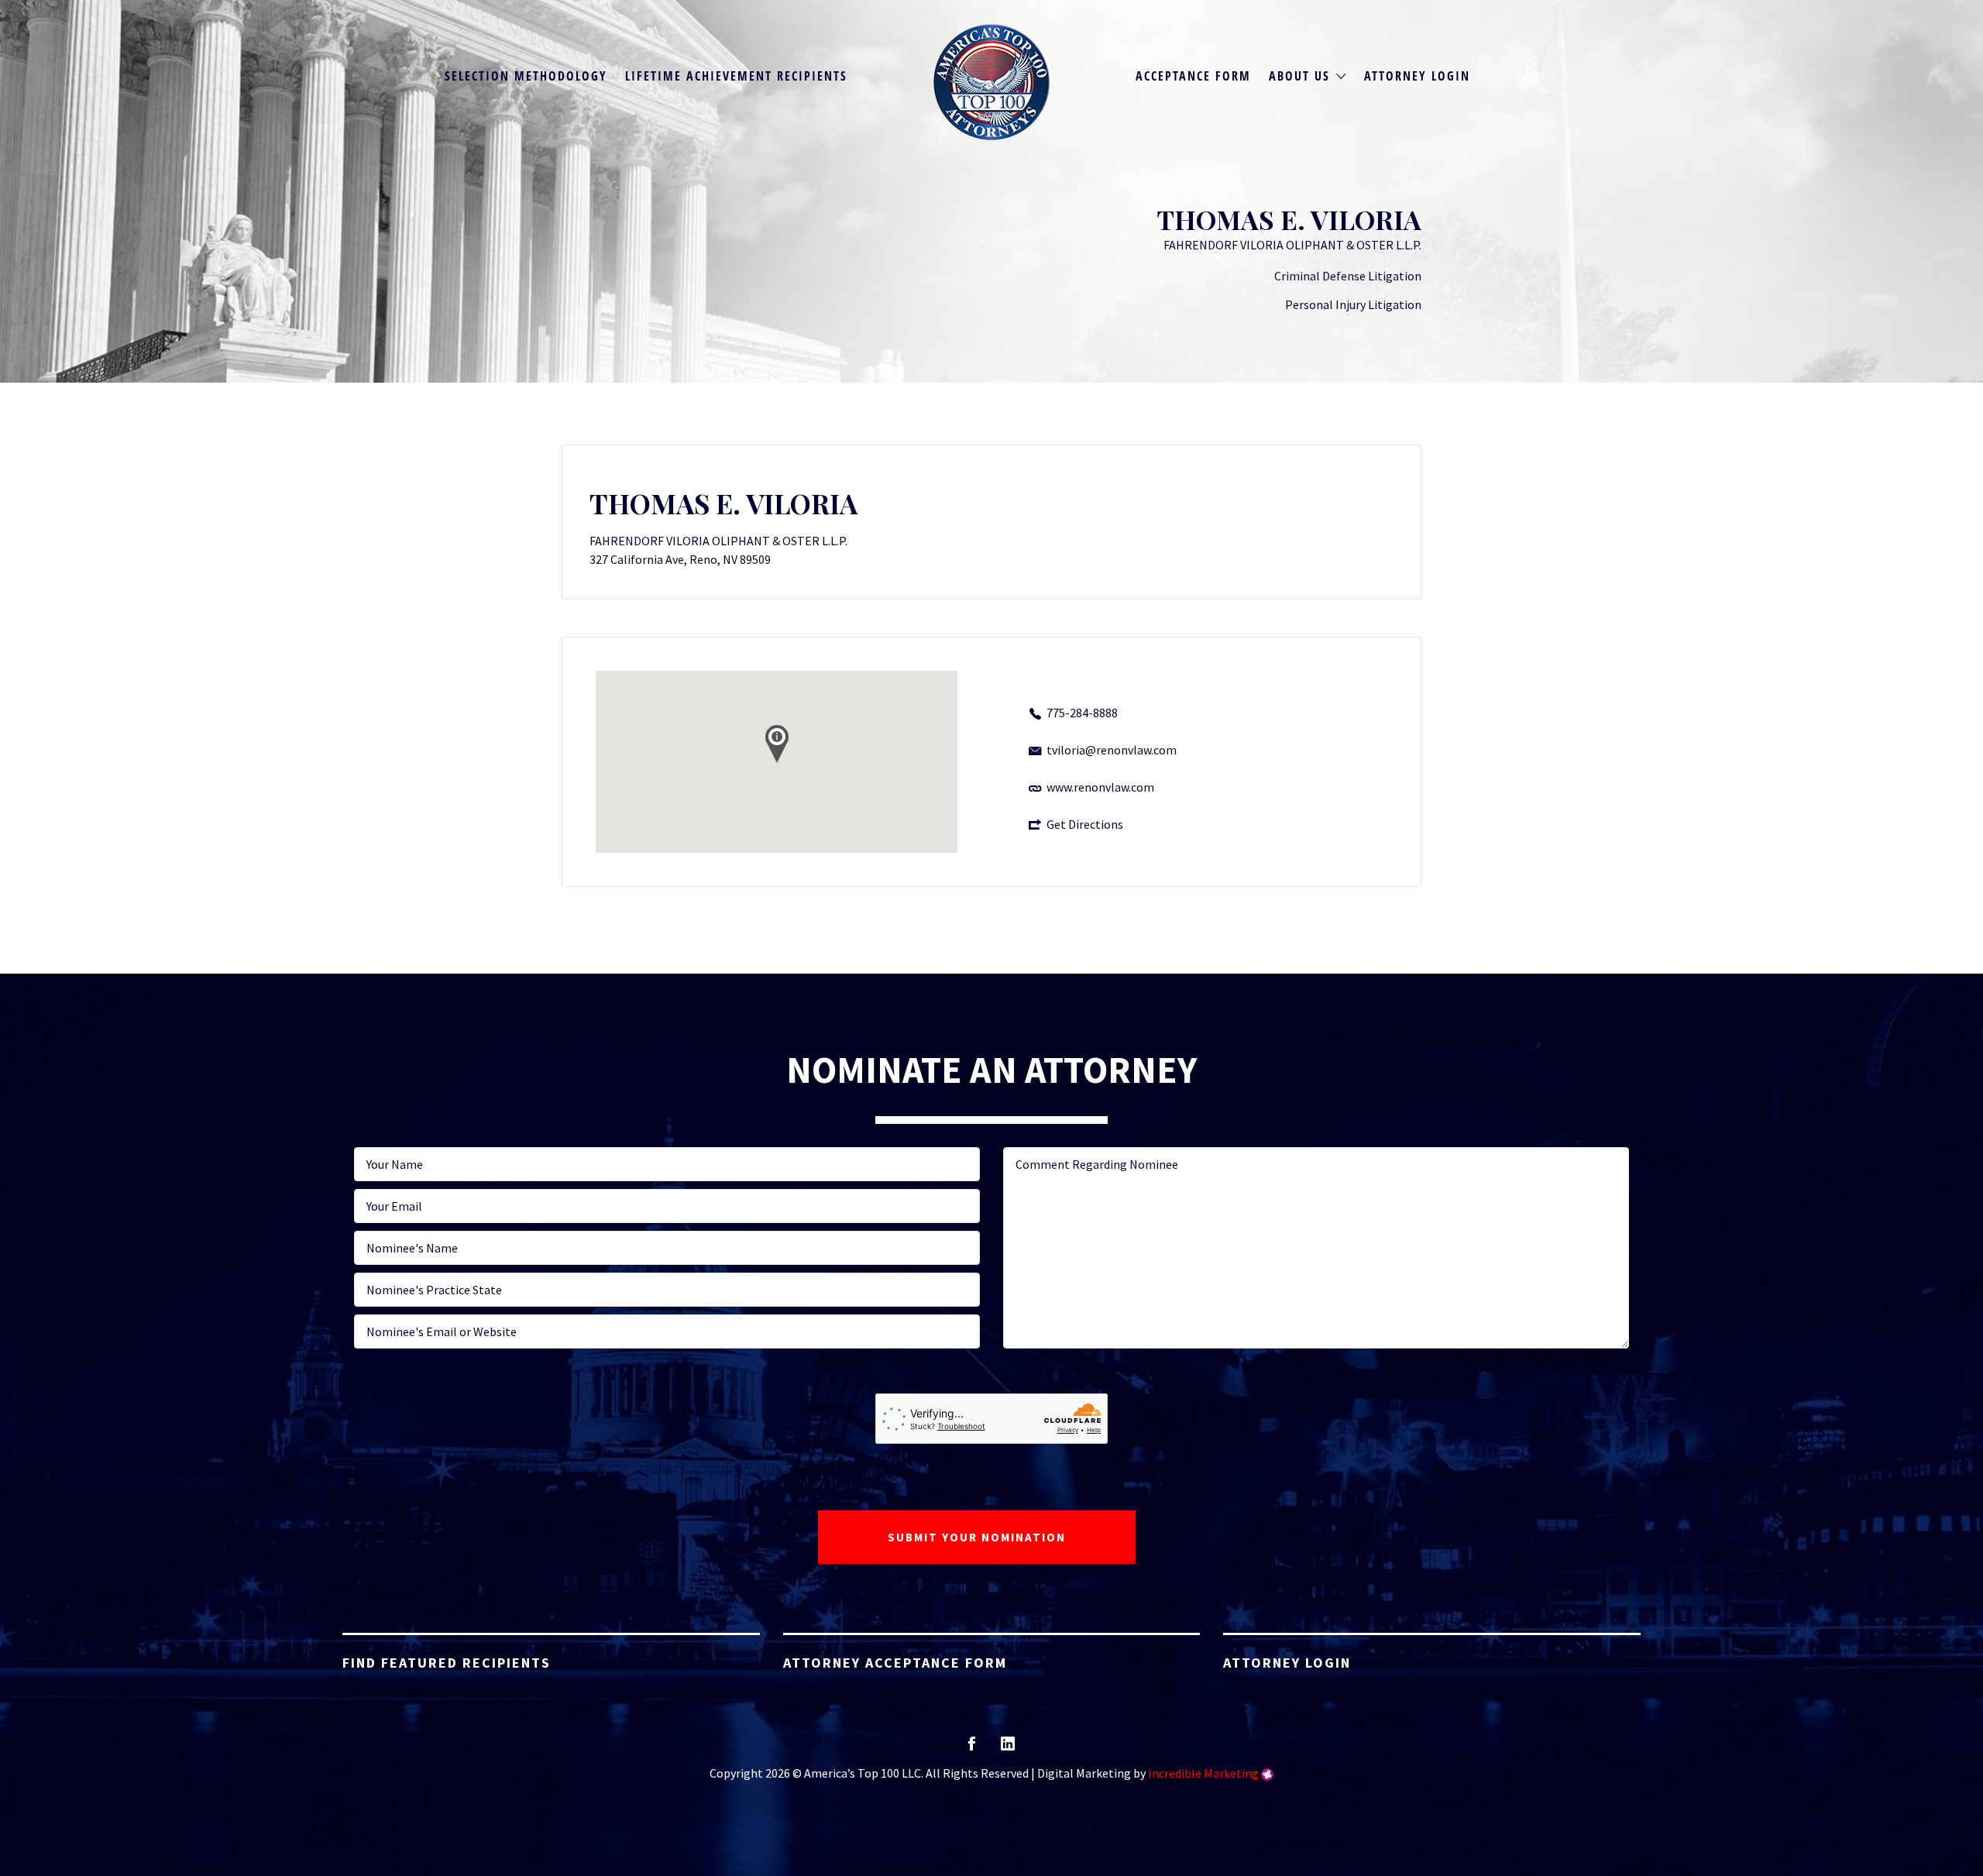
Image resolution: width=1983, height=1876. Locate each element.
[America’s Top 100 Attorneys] (991, 82)
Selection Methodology (526, 76)
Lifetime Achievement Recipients (736, 76)
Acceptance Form (1193, 76)
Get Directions (1085, 824)
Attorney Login (1417, 76)
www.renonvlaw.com (1100, 787)
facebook (972, 1749)
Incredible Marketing (1203, 1773)
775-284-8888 (1082, 713)
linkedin (1008, 1749)
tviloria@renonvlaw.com (1112, 750)
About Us (1299, 76)
